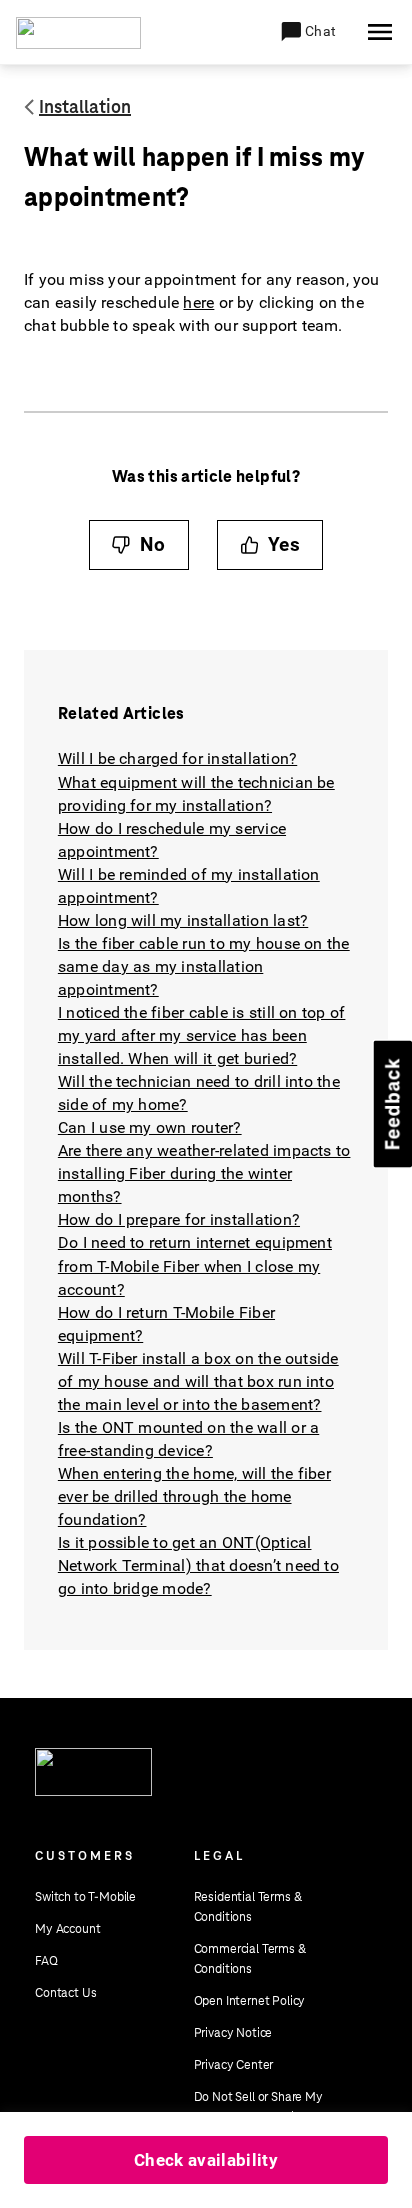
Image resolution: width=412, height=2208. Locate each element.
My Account (67, 1929)
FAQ (46, 1961)
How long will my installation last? (183, 920)
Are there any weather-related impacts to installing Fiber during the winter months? (204, 1173)
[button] (308, 31)
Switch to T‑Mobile (85, 1897)
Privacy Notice (233, 2033)
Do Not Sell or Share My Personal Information (258, 2107)
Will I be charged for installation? (177, 758)
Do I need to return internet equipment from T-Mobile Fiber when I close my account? (195, 1265)
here (198, 302)
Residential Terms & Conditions (248, 1907)
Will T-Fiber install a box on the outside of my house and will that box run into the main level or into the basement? (198, 1381)
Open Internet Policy (250, 2001)
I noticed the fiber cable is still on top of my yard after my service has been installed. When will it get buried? (202, 1035)
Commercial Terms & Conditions (250, 1959)
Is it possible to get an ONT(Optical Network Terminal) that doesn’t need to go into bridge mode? (198, 1565)
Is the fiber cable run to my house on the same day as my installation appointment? (204, 966)
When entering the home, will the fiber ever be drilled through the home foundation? (194, 1496)
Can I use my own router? (150, 1127)
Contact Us (65, 1993)
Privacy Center (234, 2065)
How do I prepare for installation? (179, 1219)
